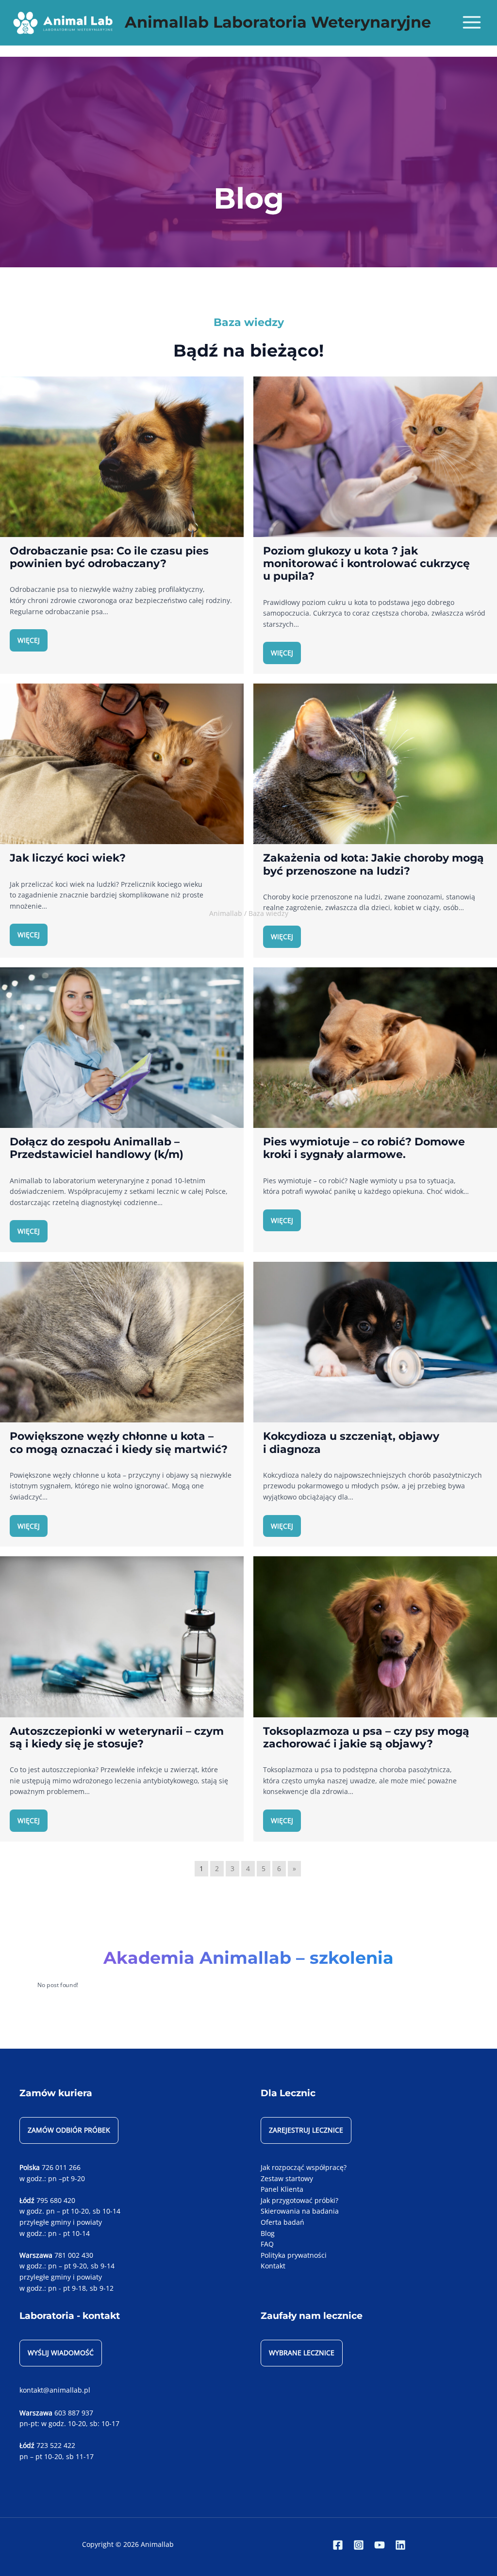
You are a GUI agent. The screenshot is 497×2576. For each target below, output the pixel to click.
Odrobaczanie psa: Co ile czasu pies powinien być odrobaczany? (109, 557)
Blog (268, 2233)
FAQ (267, 2244)
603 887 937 (74, 2413)
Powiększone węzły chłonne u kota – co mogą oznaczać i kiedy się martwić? (119, 1442)
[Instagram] (359, 2545)
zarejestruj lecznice (306, 2130)
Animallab (226, 913)
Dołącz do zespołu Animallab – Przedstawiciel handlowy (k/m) (97, 1148)
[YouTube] (380, 2545)
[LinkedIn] (400, 2545)
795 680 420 (56, 2200)
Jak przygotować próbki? (299, 2200)
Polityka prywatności (294, 2255)
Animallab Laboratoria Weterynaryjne (278, 22)
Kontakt (273, 2266)
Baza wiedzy (268, 913)
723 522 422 (56, 2445)
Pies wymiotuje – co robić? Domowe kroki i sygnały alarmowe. (364, 1148)
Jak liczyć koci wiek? (68, 858)
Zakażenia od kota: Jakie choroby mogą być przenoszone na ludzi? (373, 864)
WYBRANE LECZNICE (302, 2353)
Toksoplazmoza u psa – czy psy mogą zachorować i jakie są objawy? (366, 1737)
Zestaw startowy (287, 2178)
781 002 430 (74, 2255)
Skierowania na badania (300, 2211)
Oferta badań (282, 2222)
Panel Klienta (282, 2189)
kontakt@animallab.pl (55, 2390)
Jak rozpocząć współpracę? (304, 2167)
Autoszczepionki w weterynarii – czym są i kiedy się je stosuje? (117, 1737)
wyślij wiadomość (61, 2353)
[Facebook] (338, 2545)
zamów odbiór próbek (69, 2130)
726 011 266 (61, 2167)
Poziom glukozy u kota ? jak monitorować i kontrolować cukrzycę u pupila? (366, 563)
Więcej (29, 640)
